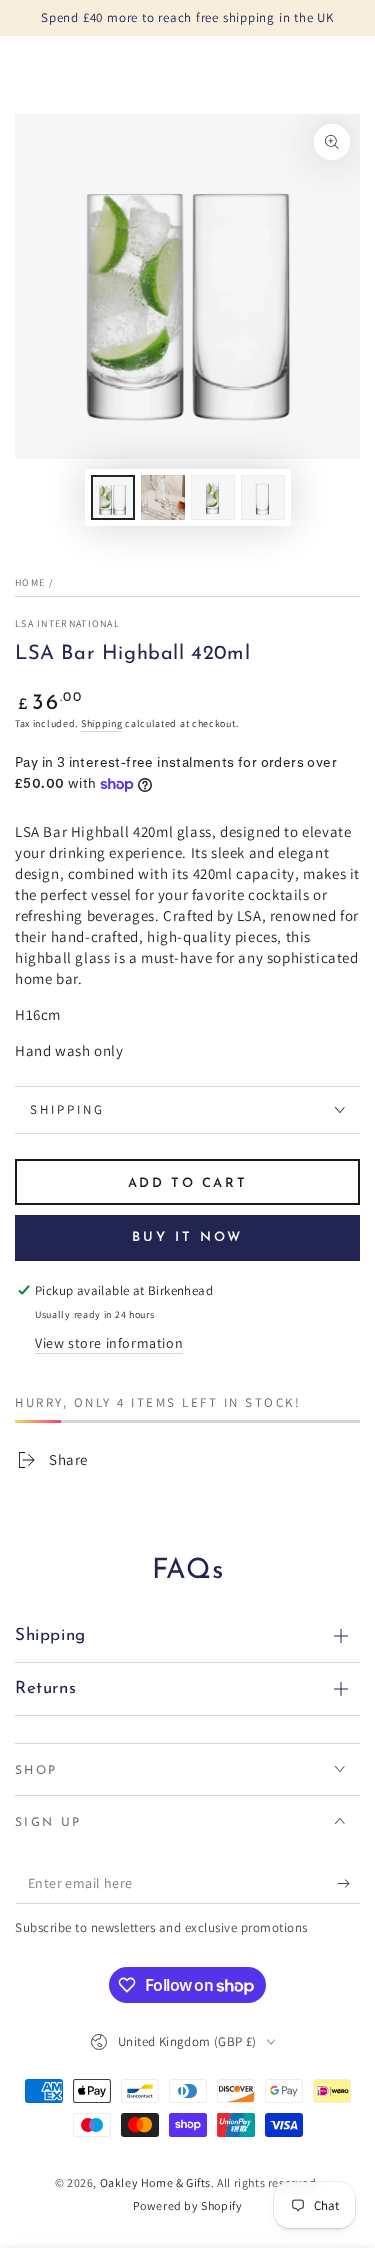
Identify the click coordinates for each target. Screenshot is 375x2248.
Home (30, 582)
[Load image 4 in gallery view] (263, 497)
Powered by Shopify (188, 2205)
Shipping (102, 723)
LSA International (67, 623)
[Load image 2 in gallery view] (163, 497)
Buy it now (187, 1237)
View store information (109, 1343)
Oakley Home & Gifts (155, 2182)
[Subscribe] (348, 1884)
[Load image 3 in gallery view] (213, 497)
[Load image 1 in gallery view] (113, 497)
